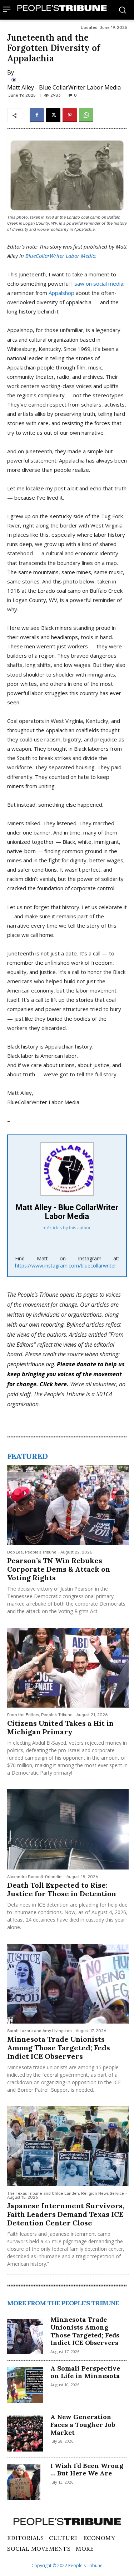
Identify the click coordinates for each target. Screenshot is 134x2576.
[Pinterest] (70, 115)
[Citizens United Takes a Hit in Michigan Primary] (68, 1668)
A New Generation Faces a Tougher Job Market (83, 2424)
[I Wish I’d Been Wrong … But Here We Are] (25, 2482)
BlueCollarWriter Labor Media (60, 256)
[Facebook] (37, 115)
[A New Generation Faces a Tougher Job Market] (25, 2434)
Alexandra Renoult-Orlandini (35, 1877)
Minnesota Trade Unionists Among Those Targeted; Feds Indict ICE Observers (59, 2048)
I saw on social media (97, 284)
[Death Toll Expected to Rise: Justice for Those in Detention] (68, 1829)
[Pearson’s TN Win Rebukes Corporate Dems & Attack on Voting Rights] (68, 1505)
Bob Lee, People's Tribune (32, 1552)
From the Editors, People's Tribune (40, 1715)
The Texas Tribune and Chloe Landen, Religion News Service (66, 2194)
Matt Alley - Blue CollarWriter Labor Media (64, 87)
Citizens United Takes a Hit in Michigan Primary (60, 1727)
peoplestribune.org (31, 1364)
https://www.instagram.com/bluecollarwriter (66, 1266)
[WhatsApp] (86, 115)
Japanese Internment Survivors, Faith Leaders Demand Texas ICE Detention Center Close (66, 2214)
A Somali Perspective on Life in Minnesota (85, 2372)
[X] (53, 115)
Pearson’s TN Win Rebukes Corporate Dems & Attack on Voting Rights (59, 1569)
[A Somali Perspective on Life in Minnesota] (25, 2385)
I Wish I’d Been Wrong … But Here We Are (87, 2470)
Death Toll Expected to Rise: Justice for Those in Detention (62, 1889)
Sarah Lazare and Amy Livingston (39, 2031)
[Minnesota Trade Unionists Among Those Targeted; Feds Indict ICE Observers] (68, 1984)
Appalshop (61, 293)
